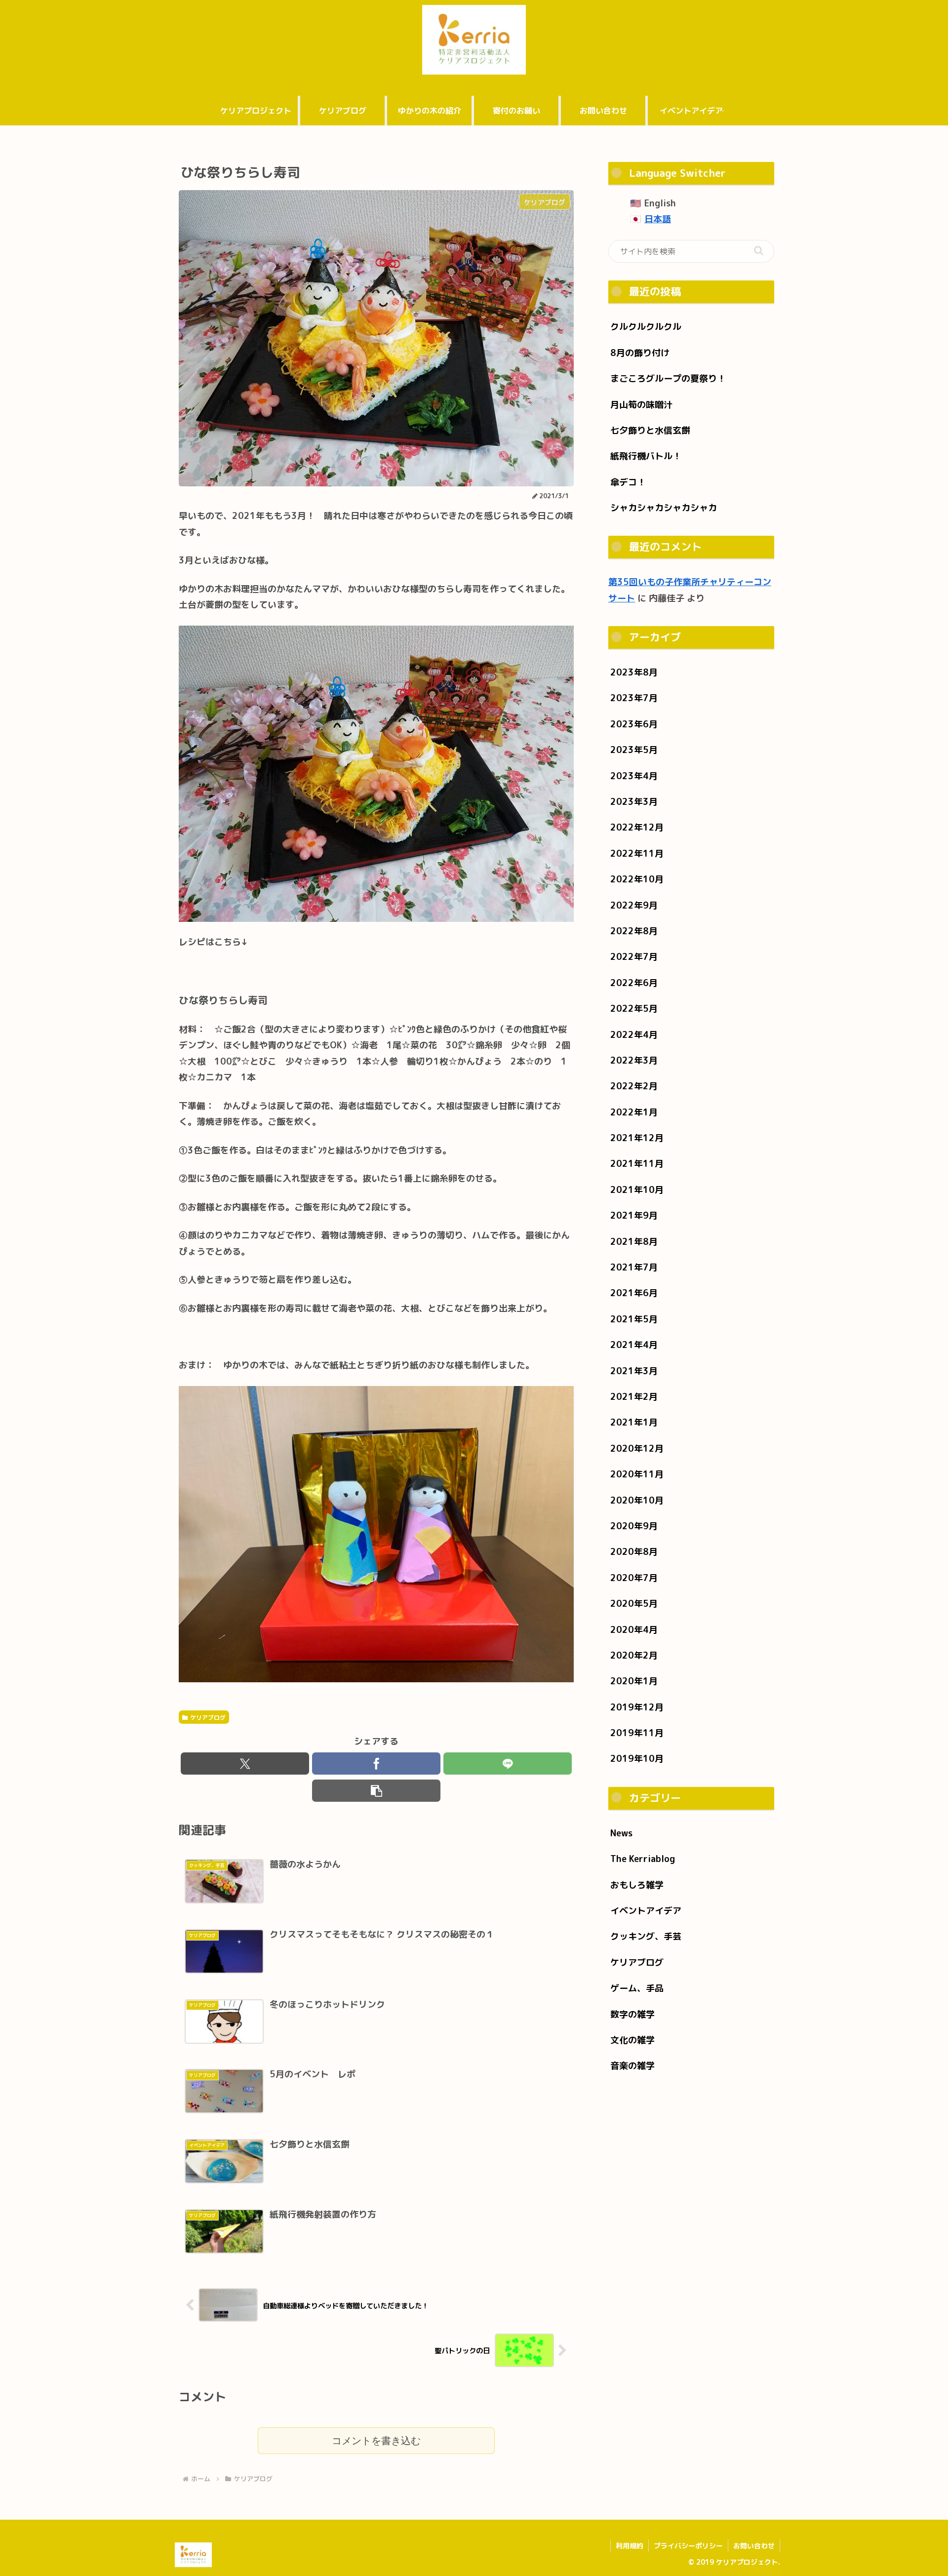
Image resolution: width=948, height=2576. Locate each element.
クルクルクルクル (646, 327)
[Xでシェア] (245, 1764)
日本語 (658, 219)
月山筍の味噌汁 (641, 405)
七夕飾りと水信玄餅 (650, 430)
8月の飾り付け (640, 353)
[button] (376, 1791)
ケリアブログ (208, 1718)
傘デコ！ (628, 482)
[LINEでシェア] (508, 1764)
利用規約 (630, 2546)
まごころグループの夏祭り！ (668, 378)
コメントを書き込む (376, 2441)
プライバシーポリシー (688, 2546)
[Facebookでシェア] (376, 1764)
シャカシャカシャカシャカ (664, 508)
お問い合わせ (754, 2546)
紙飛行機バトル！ (646, 456)
